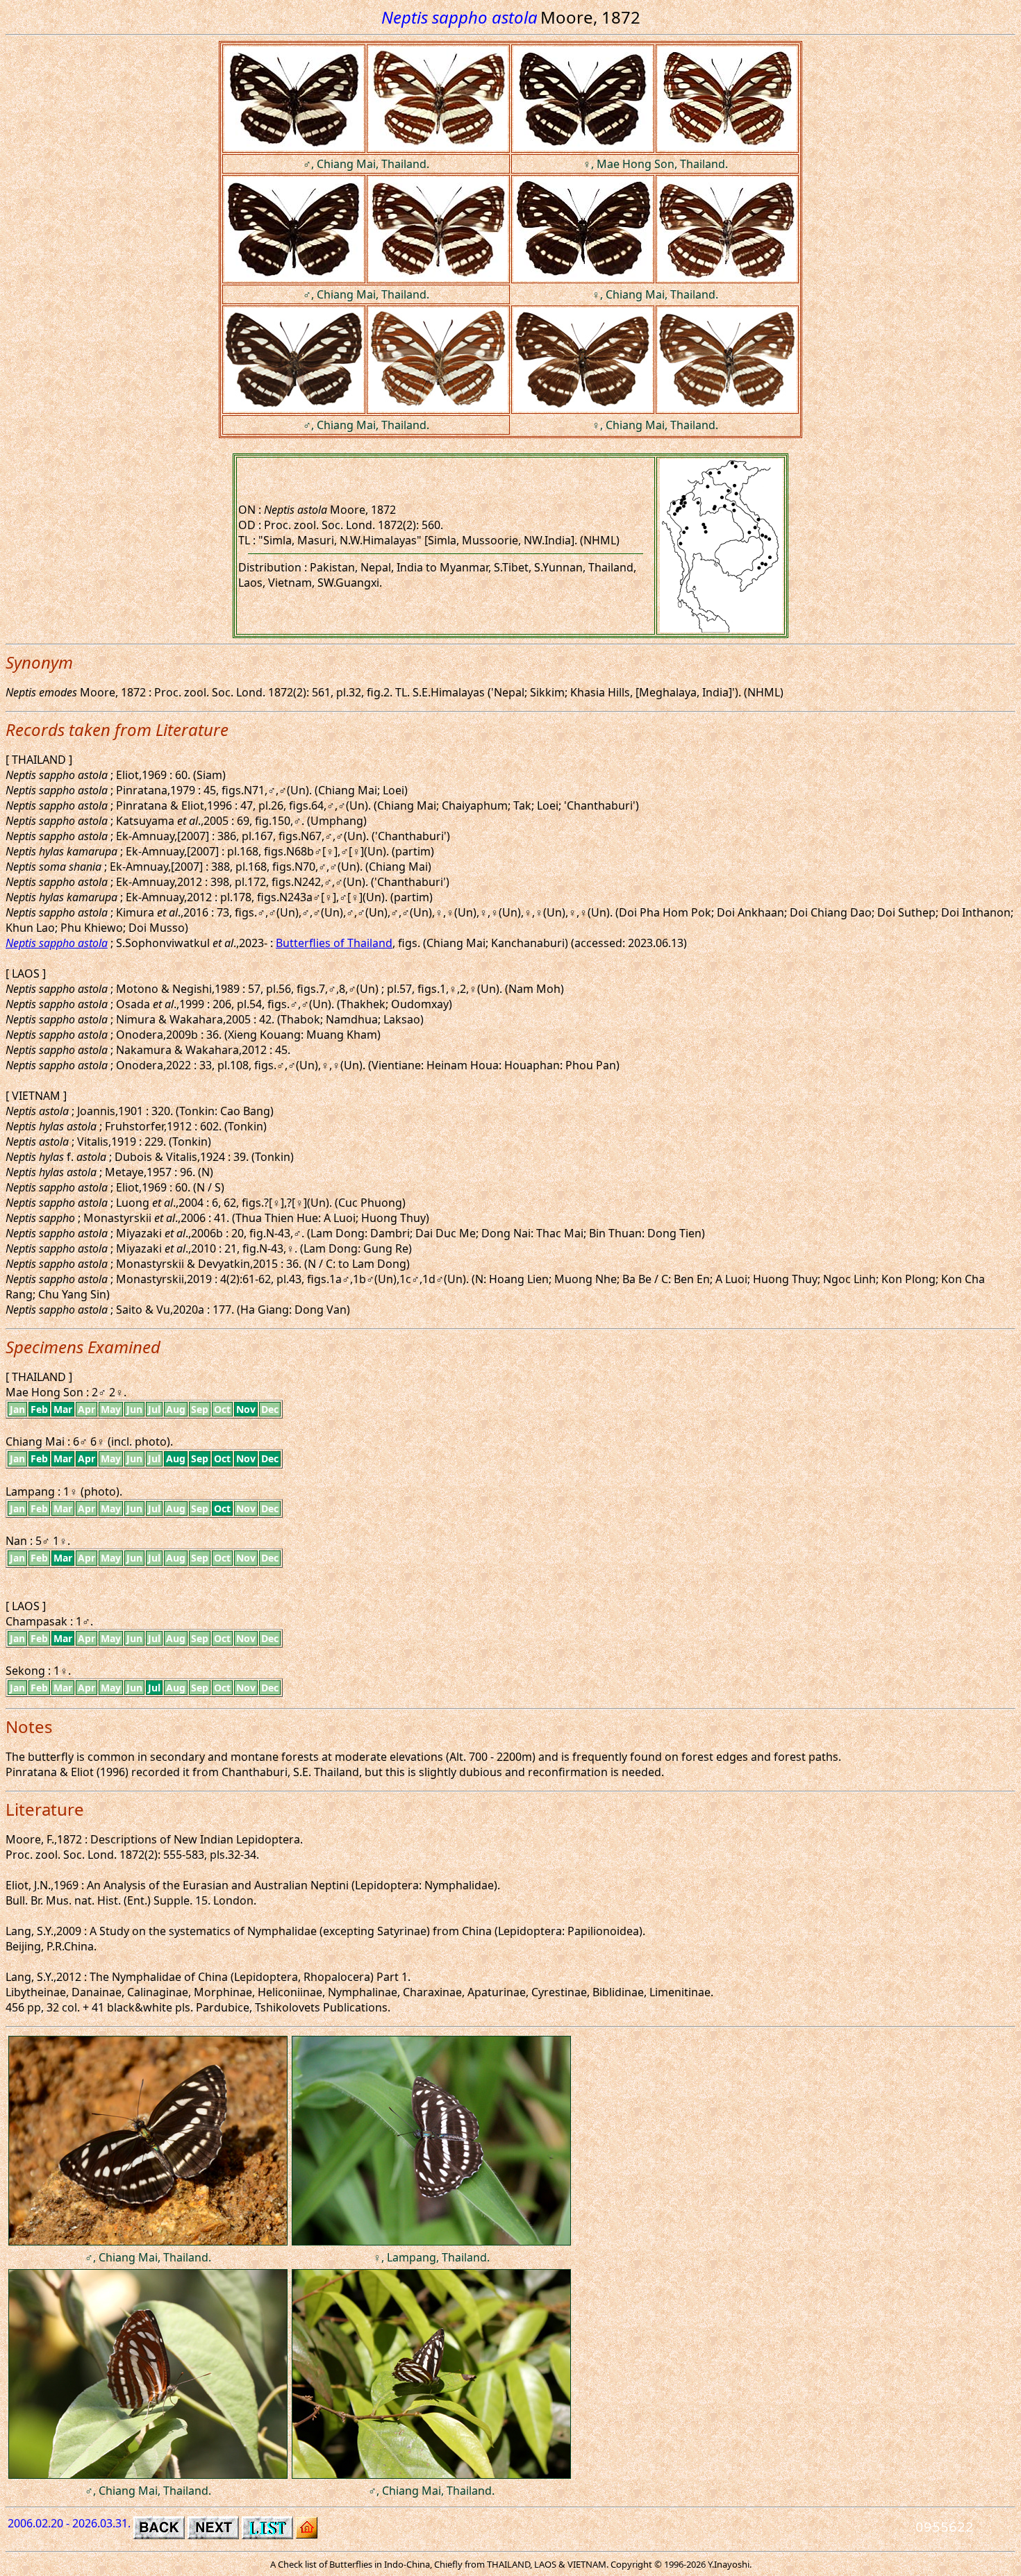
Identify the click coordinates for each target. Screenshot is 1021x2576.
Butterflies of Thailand (334, 943)
